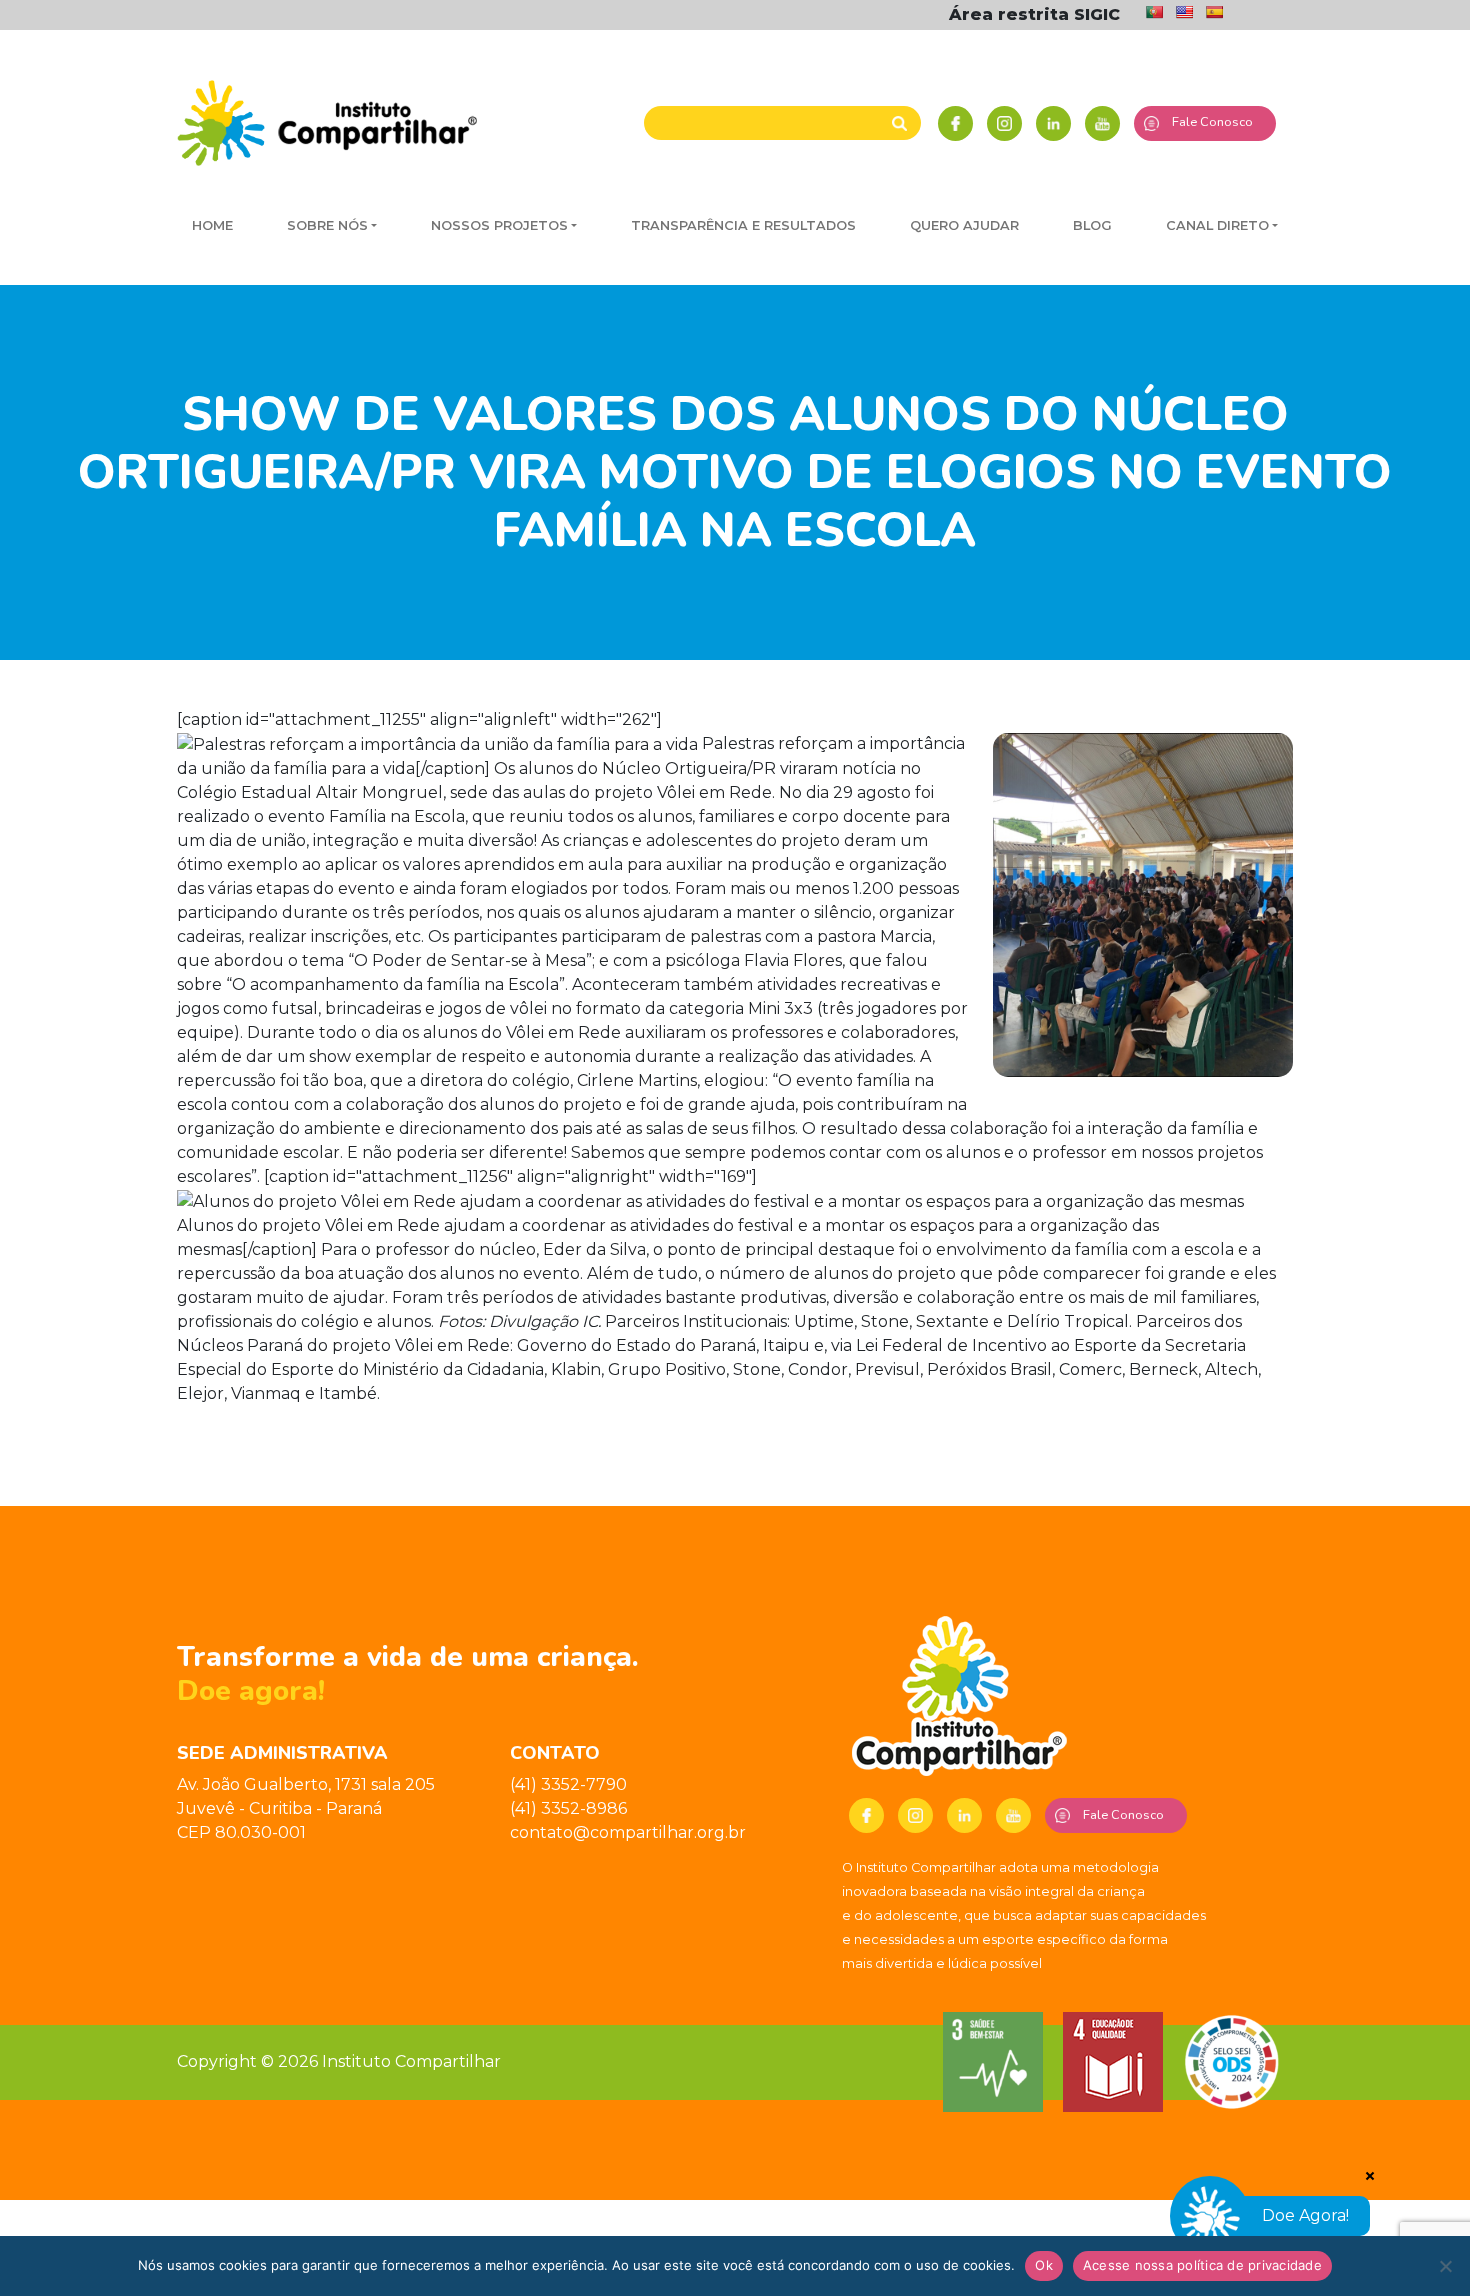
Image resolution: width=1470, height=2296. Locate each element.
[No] (1445, 2266)
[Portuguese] (1154, 12)
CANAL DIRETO (1217, 225)
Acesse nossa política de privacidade (1202, 2265)
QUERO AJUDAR (964, 225)
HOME (212, 225)
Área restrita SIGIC (1034, 14)
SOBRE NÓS (327, 225)
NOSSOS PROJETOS (499, 225)
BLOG (1092, 225)
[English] (1184, 12)
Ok (1044, 2265)
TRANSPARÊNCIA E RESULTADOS (743, 225)
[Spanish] (1214, 12)
